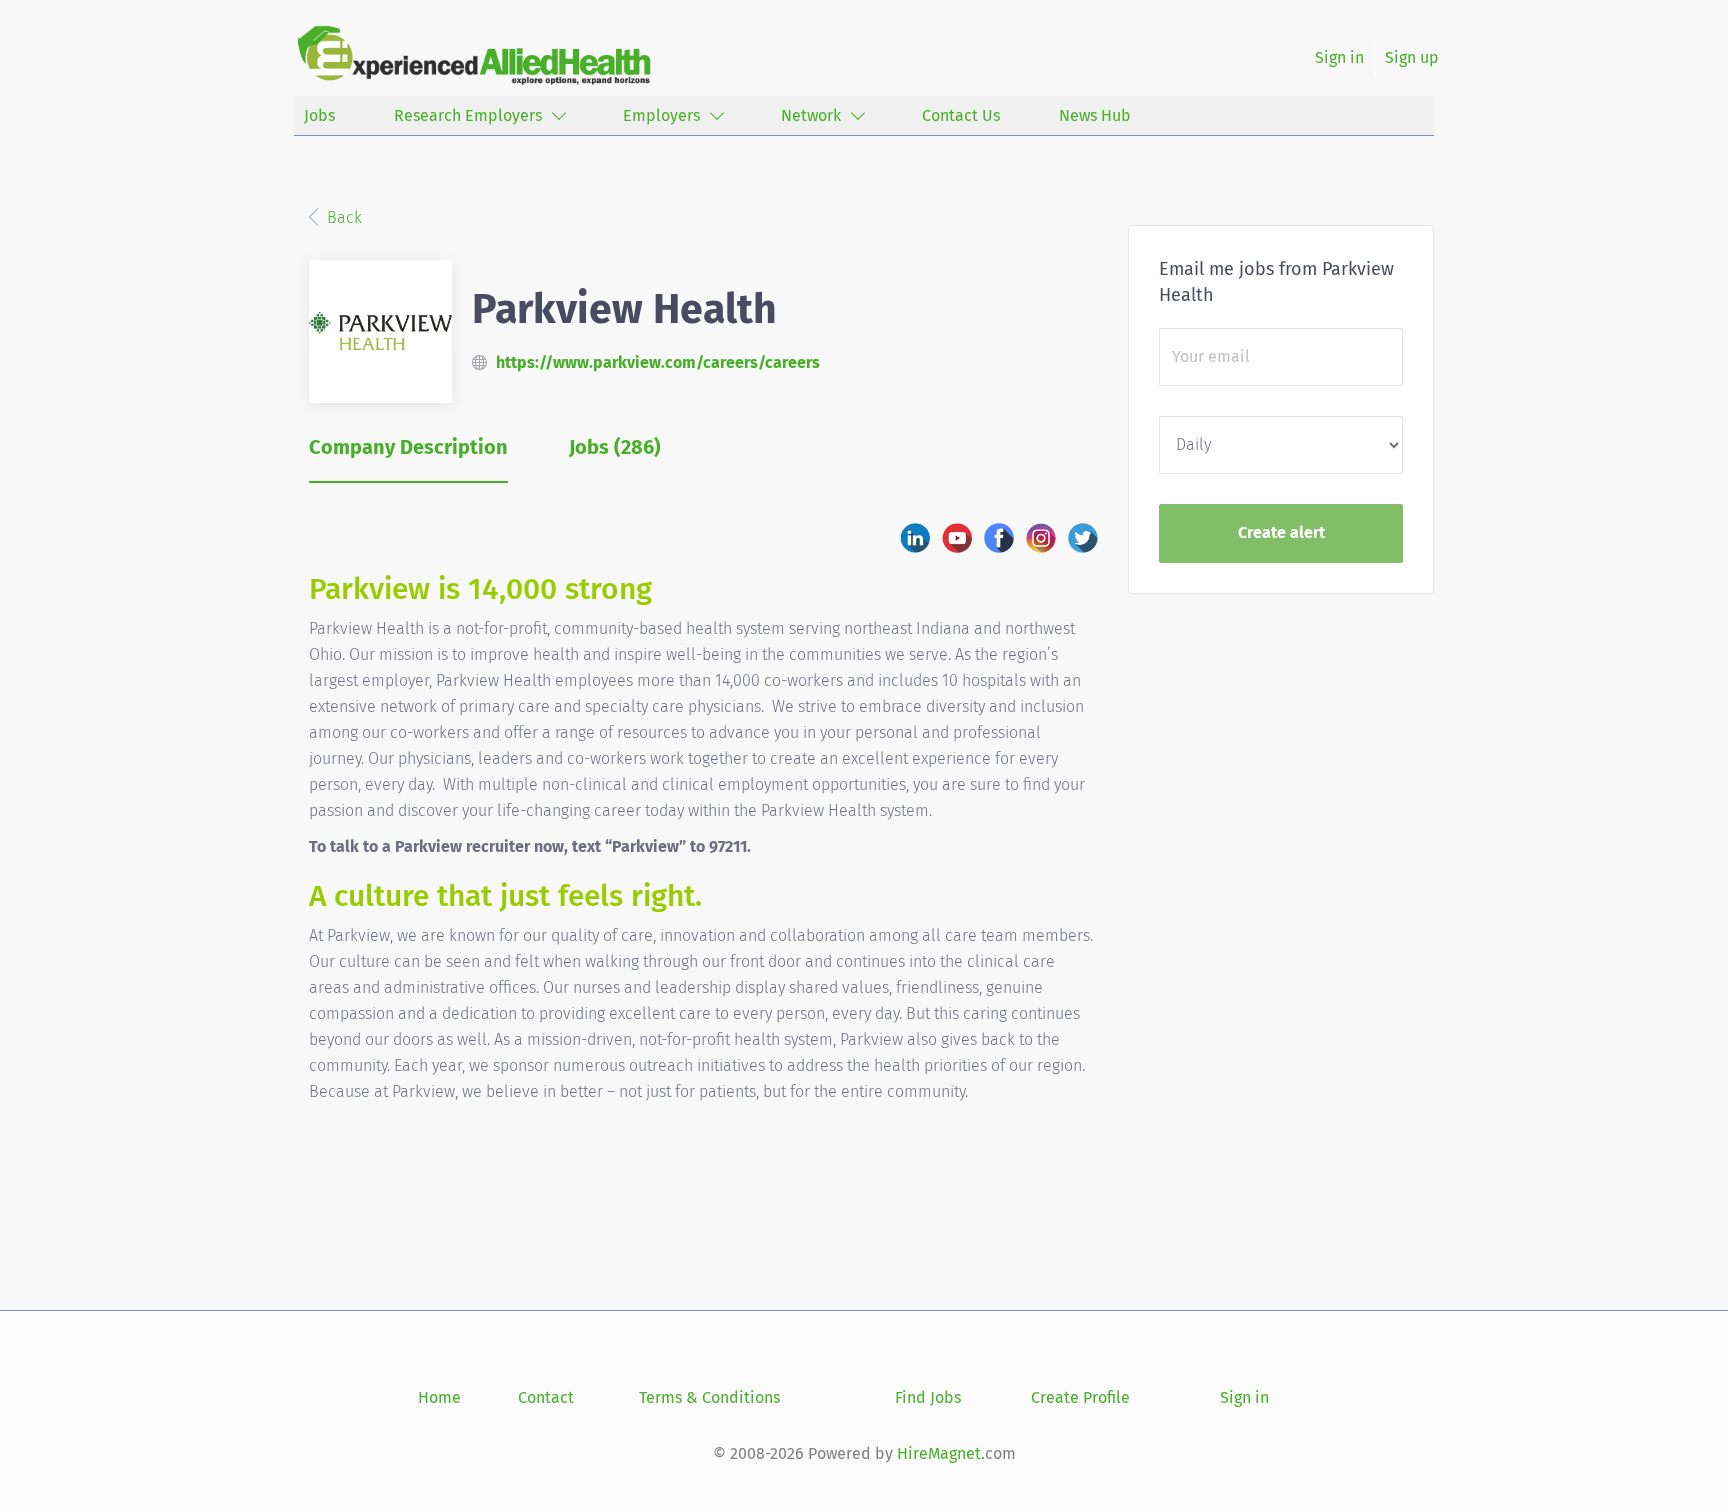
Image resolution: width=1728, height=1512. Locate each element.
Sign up (1412, 57)
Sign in (1339, 57)
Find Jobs (928, 1397)
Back (342, 217)
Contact (546, 1397)
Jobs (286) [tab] (615, 447)
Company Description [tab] (408, 447)
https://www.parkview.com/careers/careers (658, 362)
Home (439, 1397)
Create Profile (1080, 1397)
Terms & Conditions (709, 1397)
